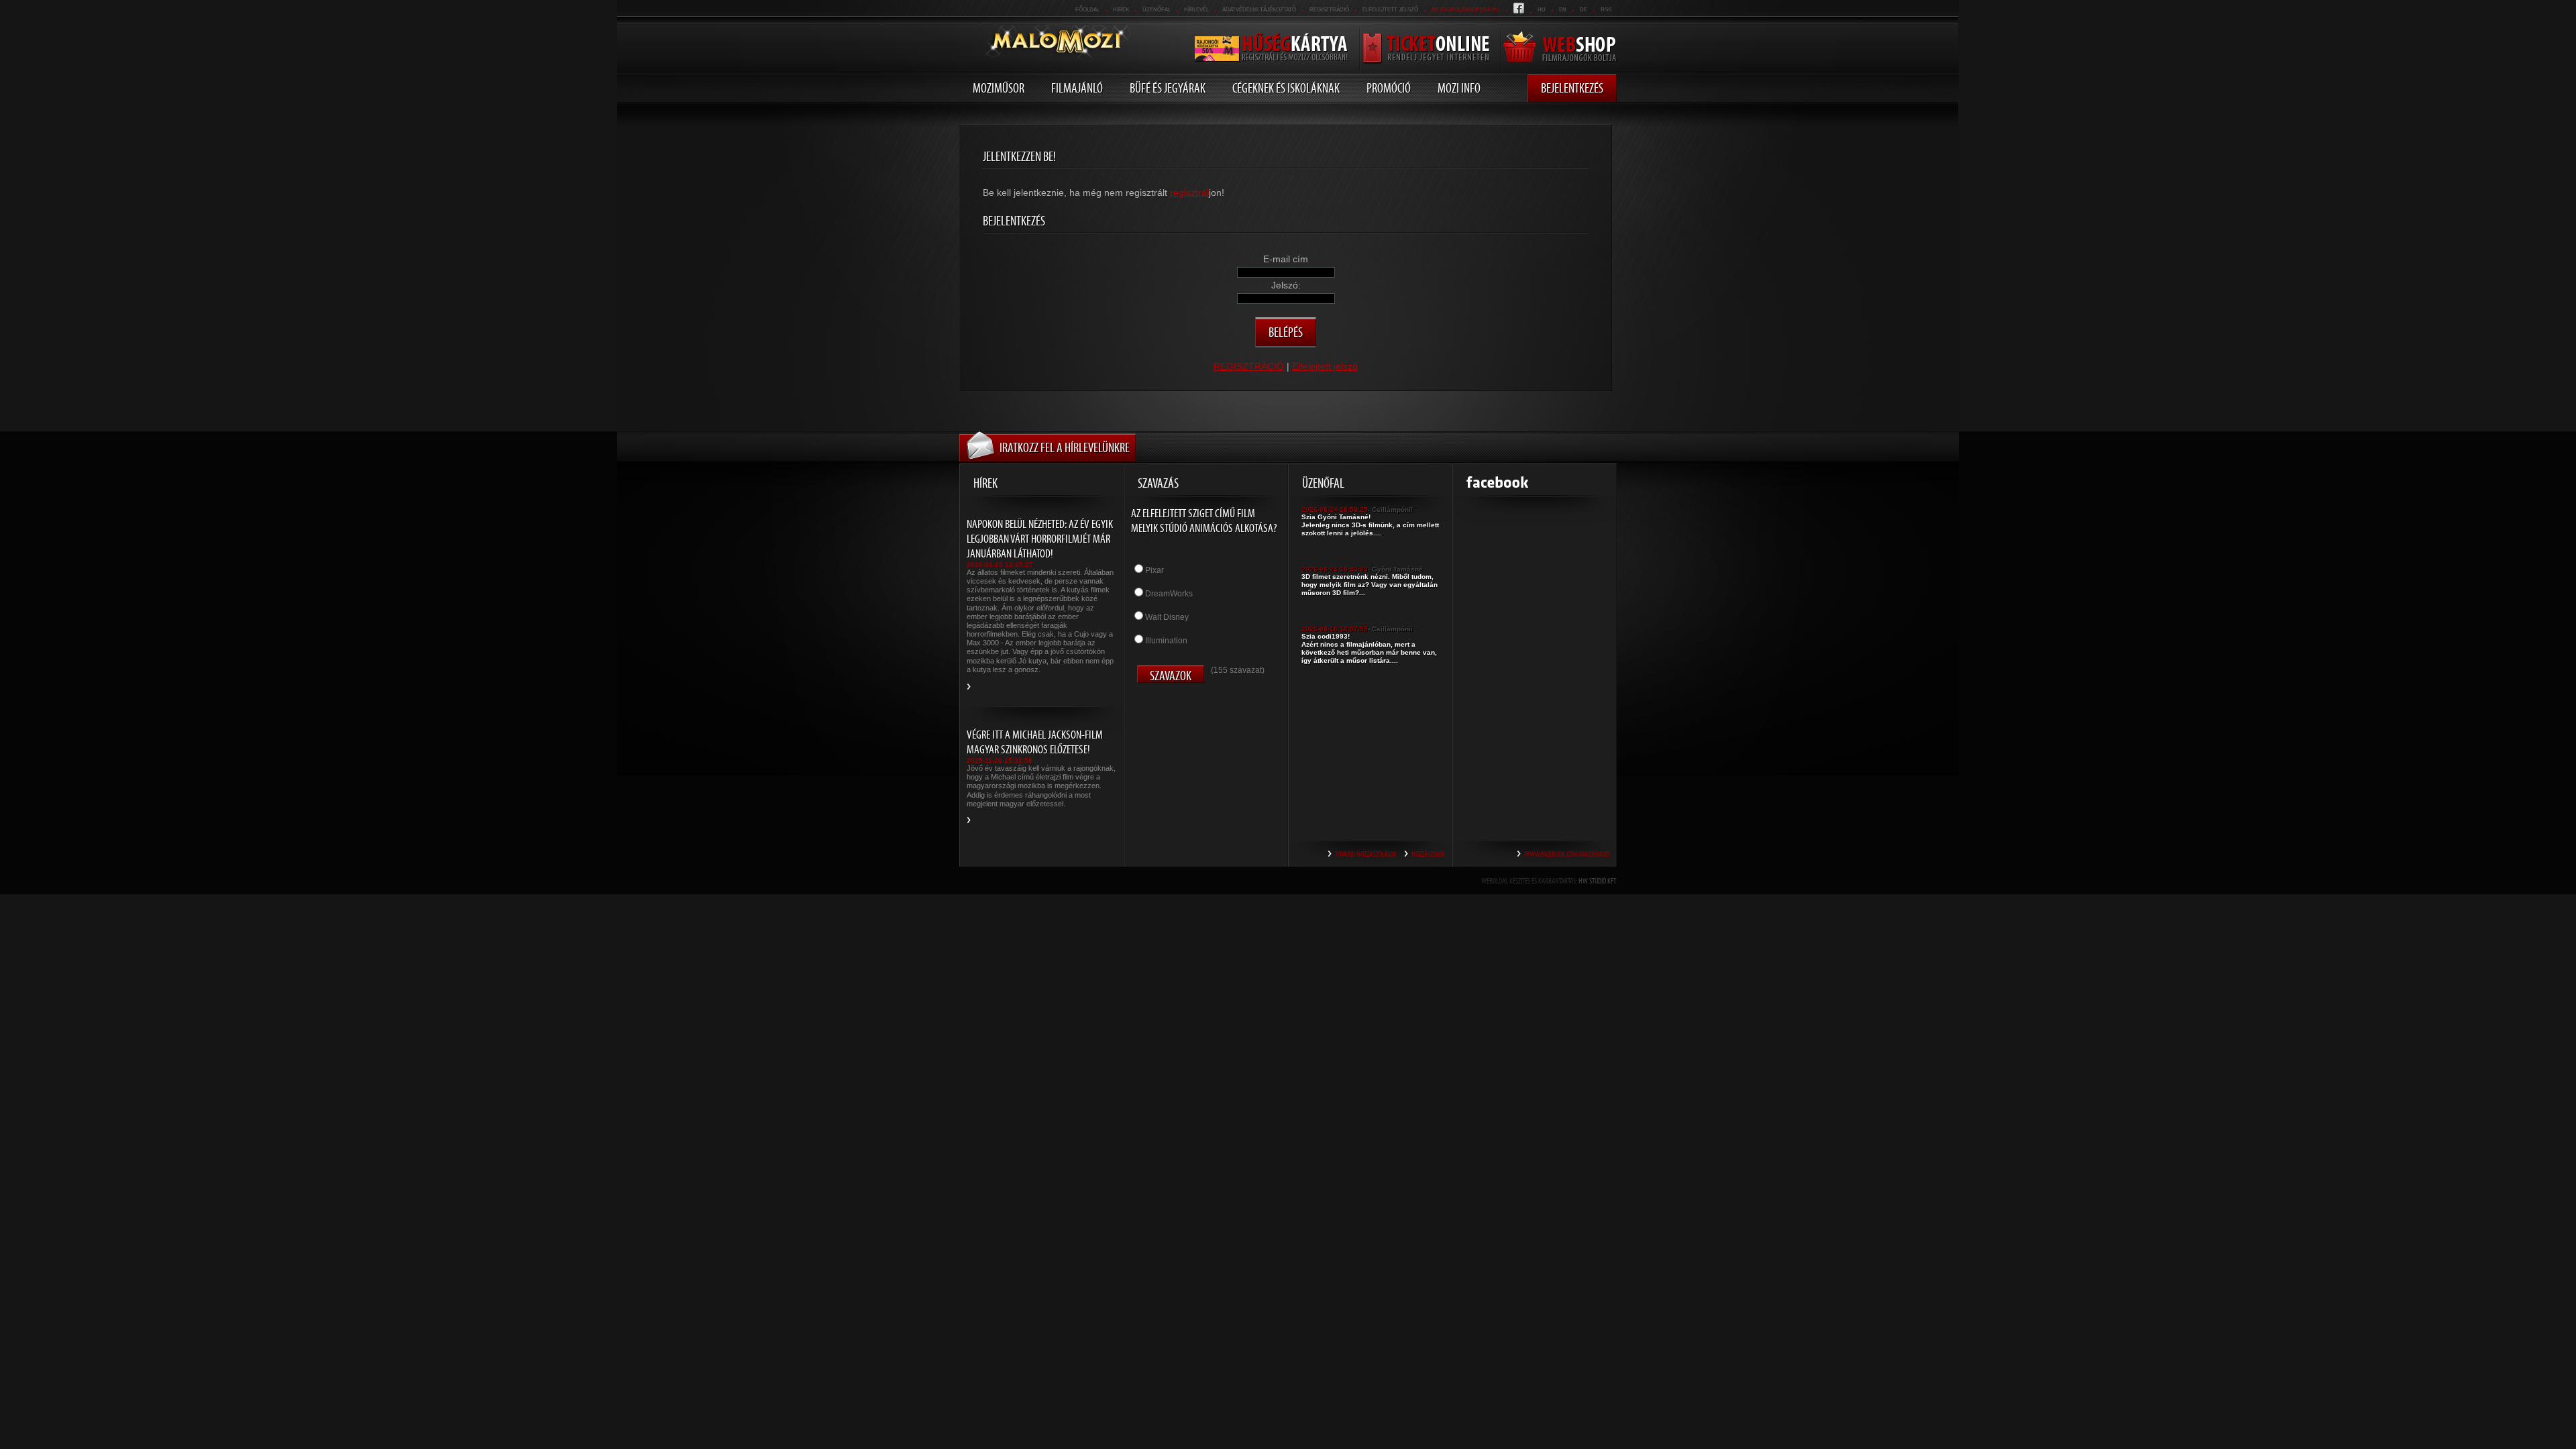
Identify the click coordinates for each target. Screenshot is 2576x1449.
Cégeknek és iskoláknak (1286, 88)
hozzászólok (1428, 854)
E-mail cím (1286, 259)
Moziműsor (999, 88)
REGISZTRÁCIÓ (1329, 10)
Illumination (1166, 641)
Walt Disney (1167, 617)
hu (1542, 10)
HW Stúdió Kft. (1598, 881)
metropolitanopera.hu (1466, 10)
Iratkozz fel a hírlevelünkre (1065, 447)
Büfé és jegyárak (1168, 88)
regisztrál (1189, 193)
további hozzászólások (1366, 854)
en (1563, 10)
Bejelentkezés (1572, 88)
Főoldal (1087, 10)
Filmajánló (1077, 88)
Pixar (1155, 570)
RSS (1606, 10)
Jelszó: (1286, 285)
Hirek (1121, 10)
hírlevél (1196, 10)
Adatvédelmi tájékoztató (1259, 10)
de (1584, 10)
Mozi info (1459, 88)
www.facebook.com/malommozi (1567, 854)
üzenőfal (1157, 10)
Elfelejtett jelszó (1390, 10)
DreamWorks (1169, 594)
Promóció (1389, 88)
